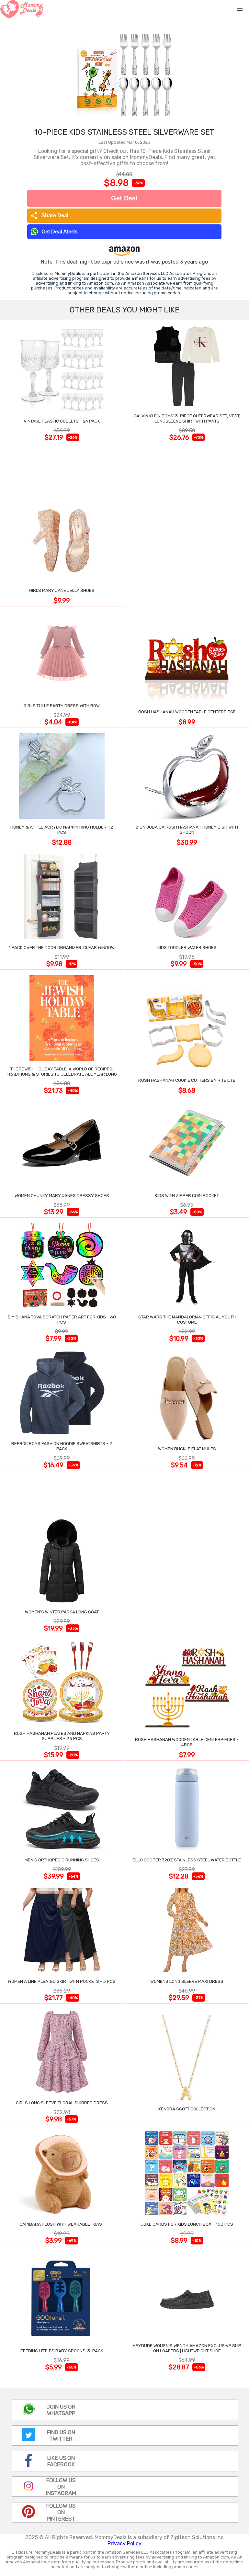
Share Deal (49, 216)
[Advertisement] (187, 526)
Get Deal (124, 198)
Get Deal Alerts (60, 232)
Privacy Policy (124, 2543)
